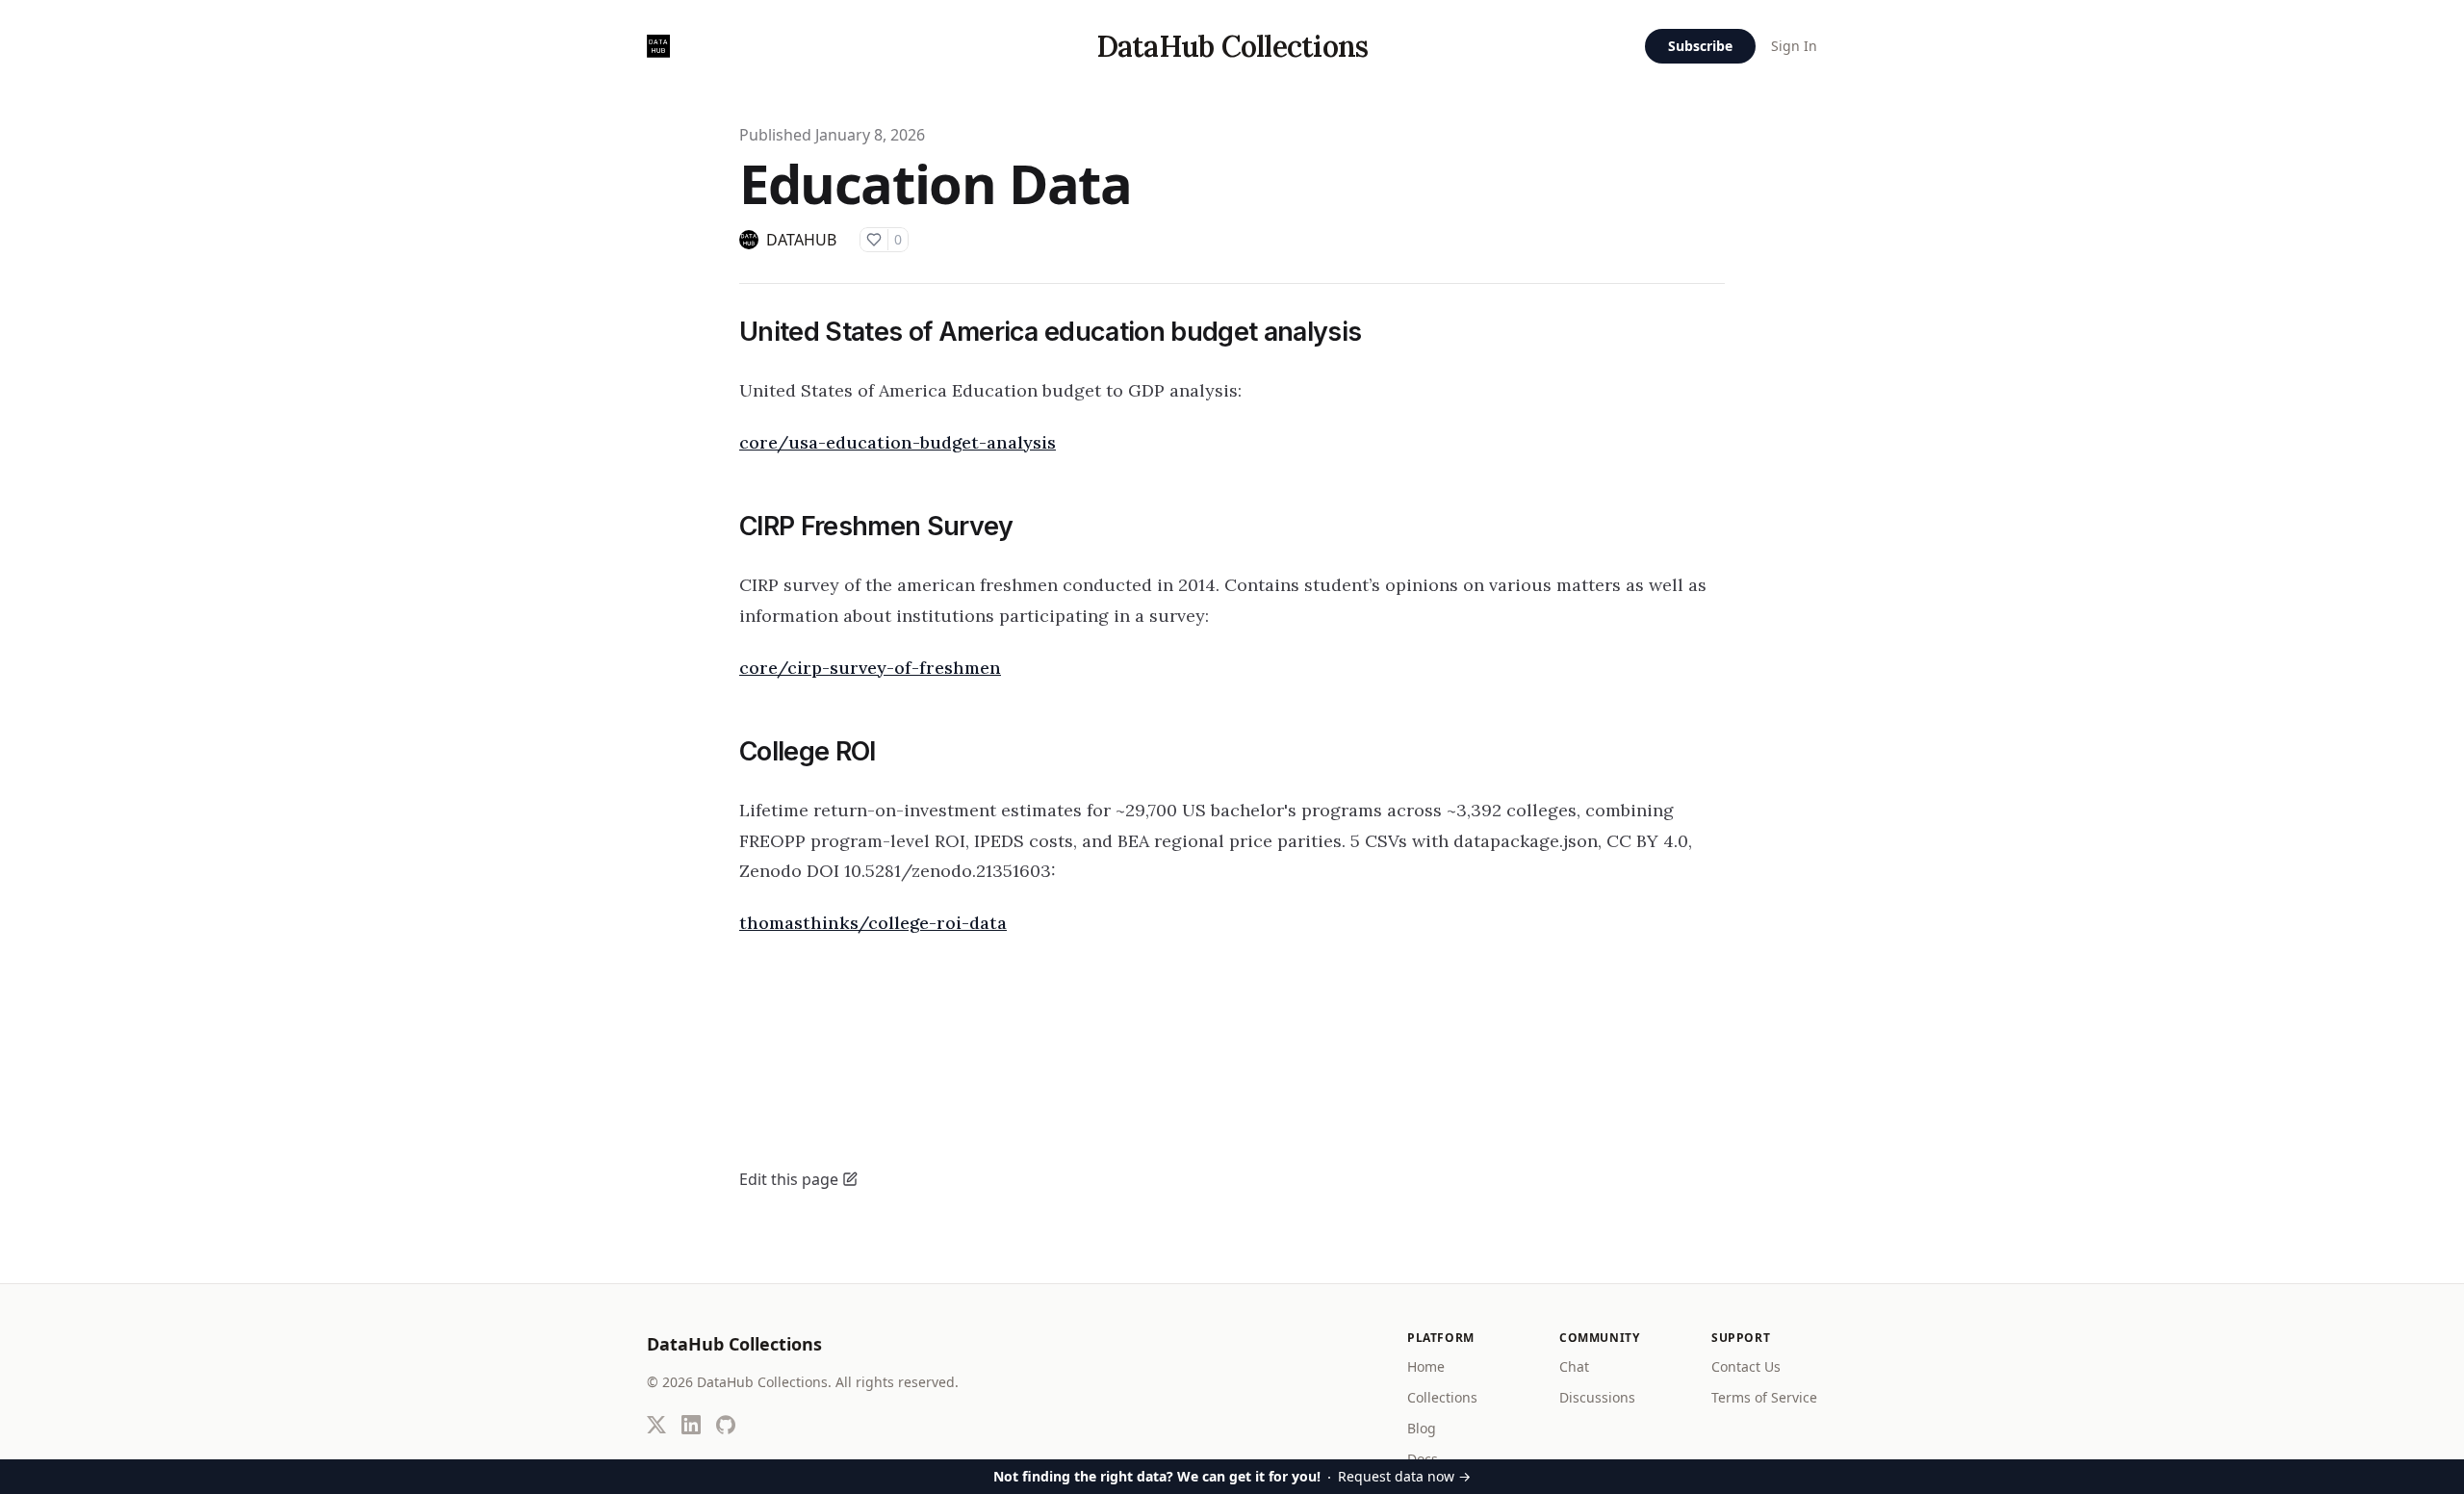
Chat (1574, 1366)
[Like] (874, 240)
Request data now (1232, 1476)
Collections (1442, 1397)
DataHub (801, 240)
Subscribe (1700, 46)
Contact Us (1746, 1366)
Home (1426, 1366)
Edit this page (789, 1179)
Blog (1422, 1428)
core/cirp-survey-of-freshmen (870, 668)
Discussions (1597, 1397)
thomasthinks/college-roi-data (873, 923)
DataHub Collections (1232, 46)
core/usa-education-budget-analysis (898, 442)
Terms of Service (1764, 1397)
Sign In (1794, 46)
